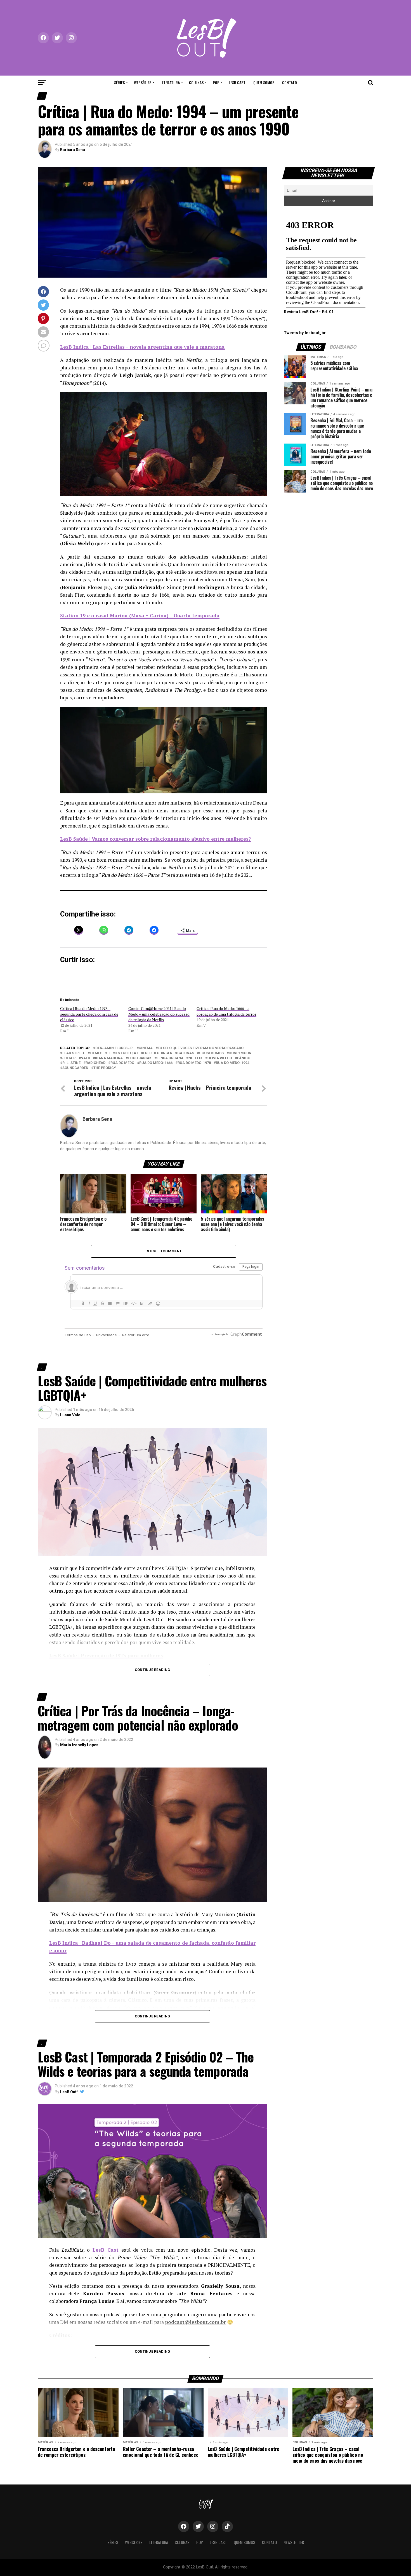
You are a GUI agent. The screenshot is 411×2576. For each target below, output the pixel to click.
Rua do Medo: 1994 (232, 1063)
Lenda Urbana (170, 1058)
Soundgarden (75, 1068)
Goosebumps (211, 1053)
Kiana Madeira (109, 1058)
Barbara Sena (73, 150)
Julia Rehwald (76, 1058)
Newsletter (294, 2542)
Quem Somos (264, 82)
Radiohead (95, 1063)
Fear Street (74, 1053)
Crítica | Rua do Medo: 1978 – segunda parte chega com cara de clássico (89, 1014)
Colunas (196, 82)
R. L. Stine (71, 1063)
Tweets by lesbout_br (305, 333)
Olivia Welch (220, 1058)
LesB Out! (69, 2092)
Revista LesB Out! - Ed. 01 (309, 312)
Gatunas (186, 1053)
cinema (146, 1048)
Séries (119, 82)
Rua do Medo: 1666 (156, 1063)
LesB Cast (237, 82)
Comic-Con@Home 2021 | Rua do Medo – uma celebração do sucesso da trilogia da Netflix (159, 1014)
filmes (96, 1053)
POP (216, 82)
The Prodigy (105, 1068)
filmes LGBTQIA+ (123, 1053)
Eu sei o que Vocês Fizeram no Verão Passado (201, 1048)
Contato (290, 82)
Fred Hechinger (158, 1053)
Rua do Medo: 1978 (194, 1063)
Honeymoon (240, 1053)
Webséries (143, 82)
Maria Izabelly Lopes (79, 1745)
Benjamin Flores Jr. (114, 1048)
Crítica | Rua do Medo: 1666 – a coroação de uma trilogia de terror (226, 1011)
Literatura (170, 82)
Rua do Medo (122, 1063)
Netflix (195, 1058)
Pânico (244, 1058)
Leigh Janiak (140, 1058)
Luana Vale (70, 1415)
